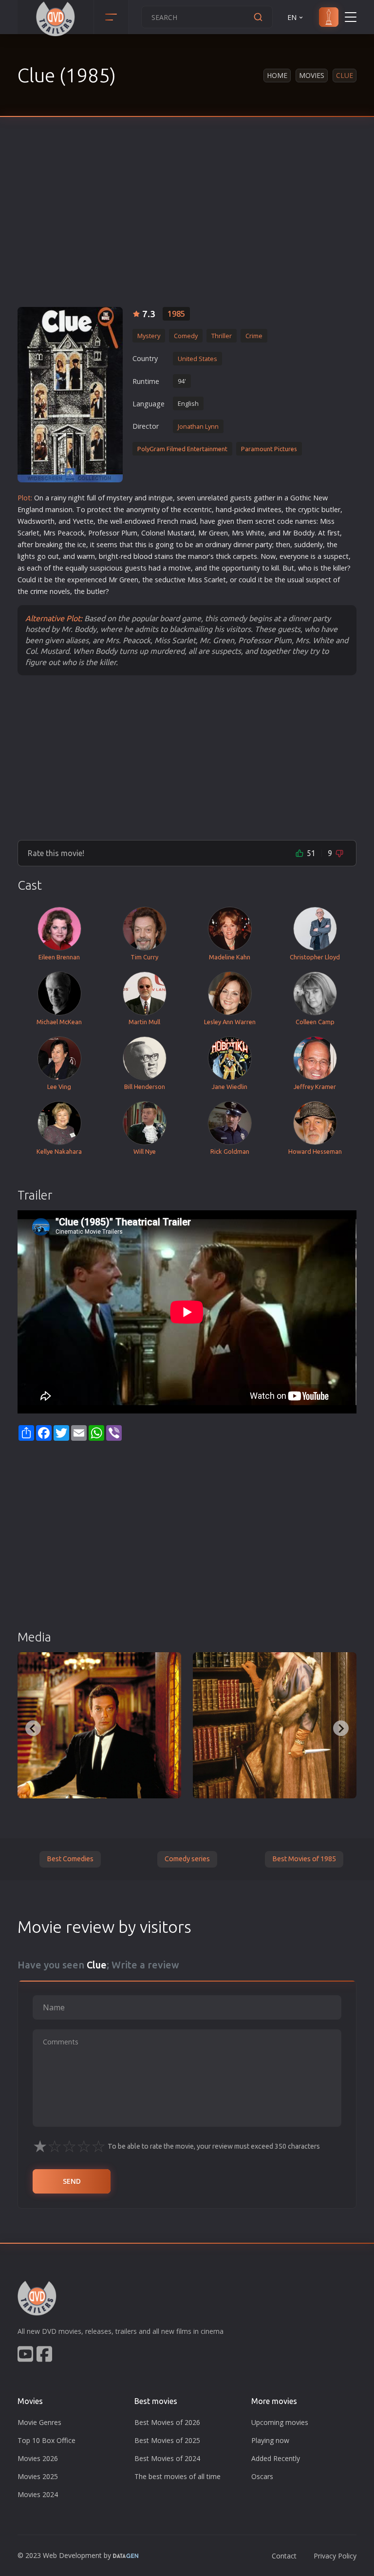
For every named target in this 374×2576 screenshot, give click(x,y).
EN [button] (292, 17)
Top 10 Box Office (47, 2440)
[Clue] (70, 395)
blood (143, 556)
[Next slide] (341, 1728)
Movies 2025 (38, 2476)
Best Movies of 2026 (167, 2422)
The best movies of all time (178, 2476)
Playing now (270, 2440)
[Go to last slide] (33, 1728)
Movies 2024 (38, 2494)
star (184, 533)
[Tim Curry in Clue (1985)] (99, 1725)
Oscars (262, 2476)
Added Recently (276, 2458)
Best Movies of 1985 (304, 1859)
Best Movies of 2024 (167, 2458)
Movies (312, 75)
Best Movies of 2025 (167, 2440)
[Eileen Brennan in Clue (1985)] (275, 1725)
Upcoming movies (280, 2422)
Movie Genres (39, 2422)
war (83, 556)
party (264, 544)
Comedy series (187, 1859)
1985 (176, 314)
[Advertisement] (187, 224)
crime (39, 591)
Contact (284, 2556)
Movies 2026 (38, 2458)
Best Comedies (70, 1859)
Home (277, 75)
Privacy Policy (335, 2556)
